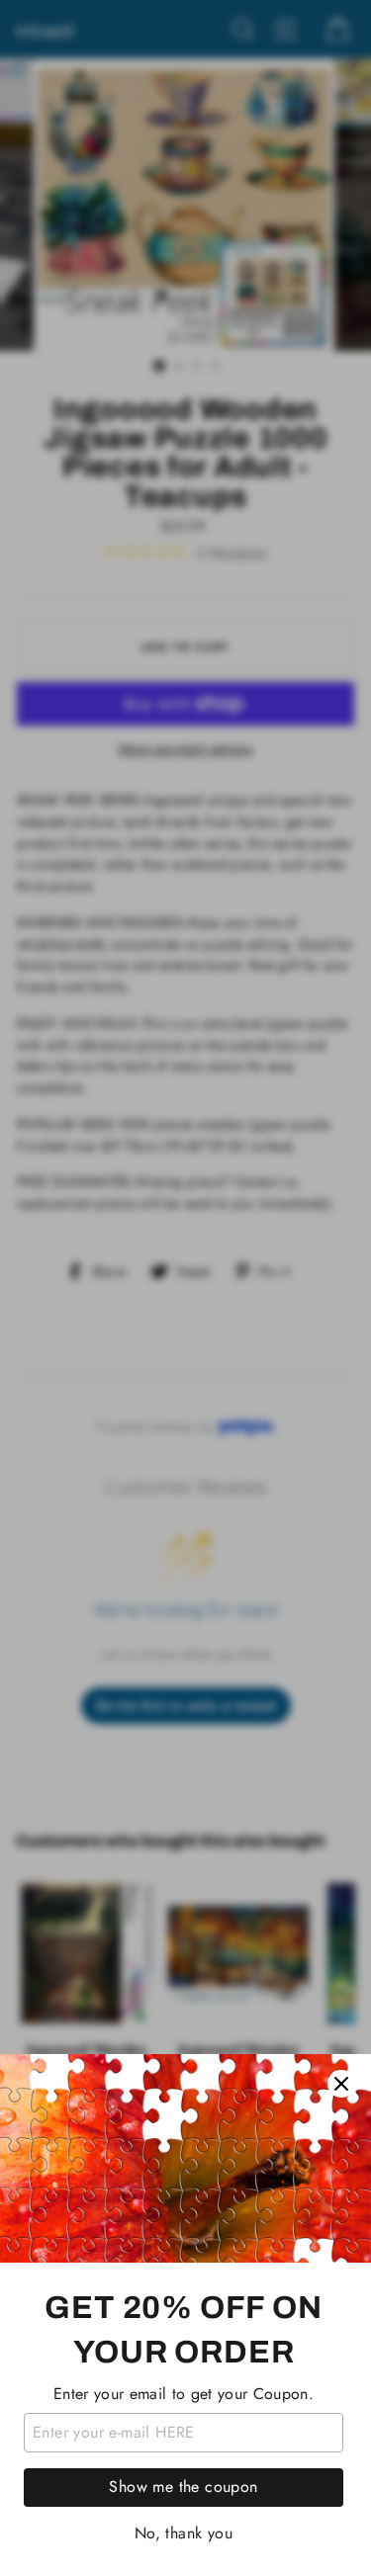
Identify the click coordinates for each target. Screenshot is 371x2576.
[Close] (341, 2084)
